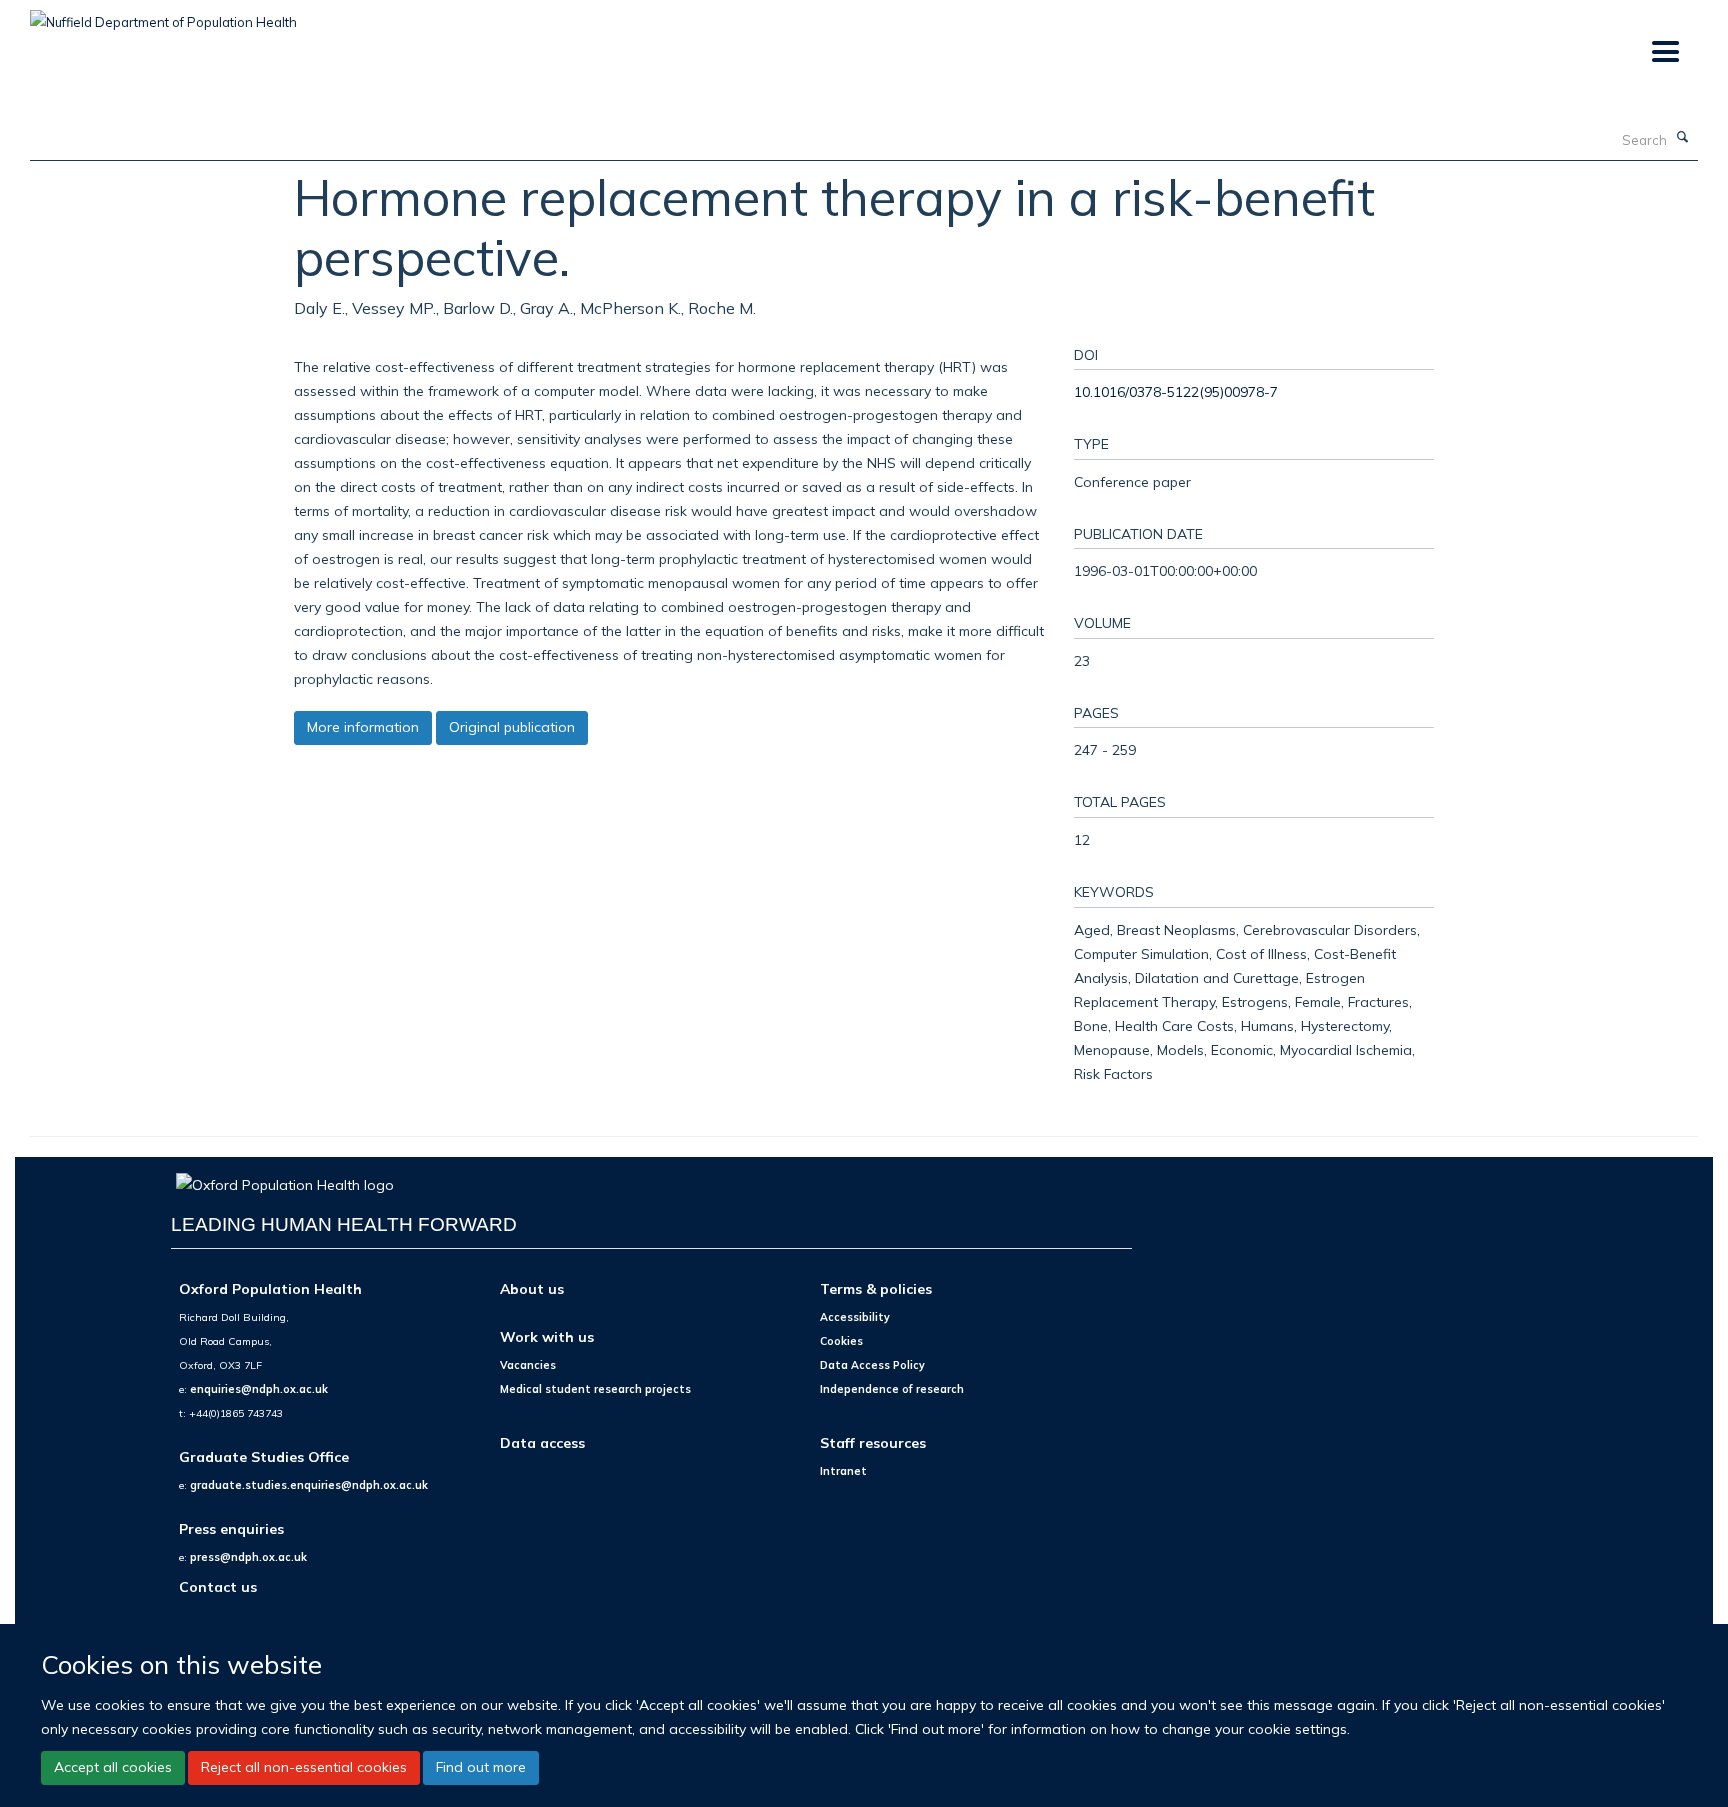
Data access (542, 1442)
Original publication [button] (512, 727)
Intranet (843, 1471)
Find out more (481, 1767)
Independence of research (892, 1389)
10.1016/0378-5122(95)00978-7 (1176, 391)
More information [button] (363, 727)
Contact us (218, 1586)
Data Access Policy (872, 1365)
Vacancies (528, 1365)
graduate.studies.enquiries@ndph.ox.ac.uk (309, 1485)
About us (532, 1288)
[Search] (1683, 138)
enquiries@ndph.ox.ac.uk (259, 1389)
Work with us (547, 1336)
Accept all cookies (113, 1767)
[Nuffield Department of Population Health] (163, 15)
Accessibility (855, 1317)
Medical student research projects (595, 1389)
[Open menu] (1664, 52)
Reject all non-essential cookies (304, 1767)
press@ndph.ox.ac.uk (248, 1557)
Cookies (841, 1341)
